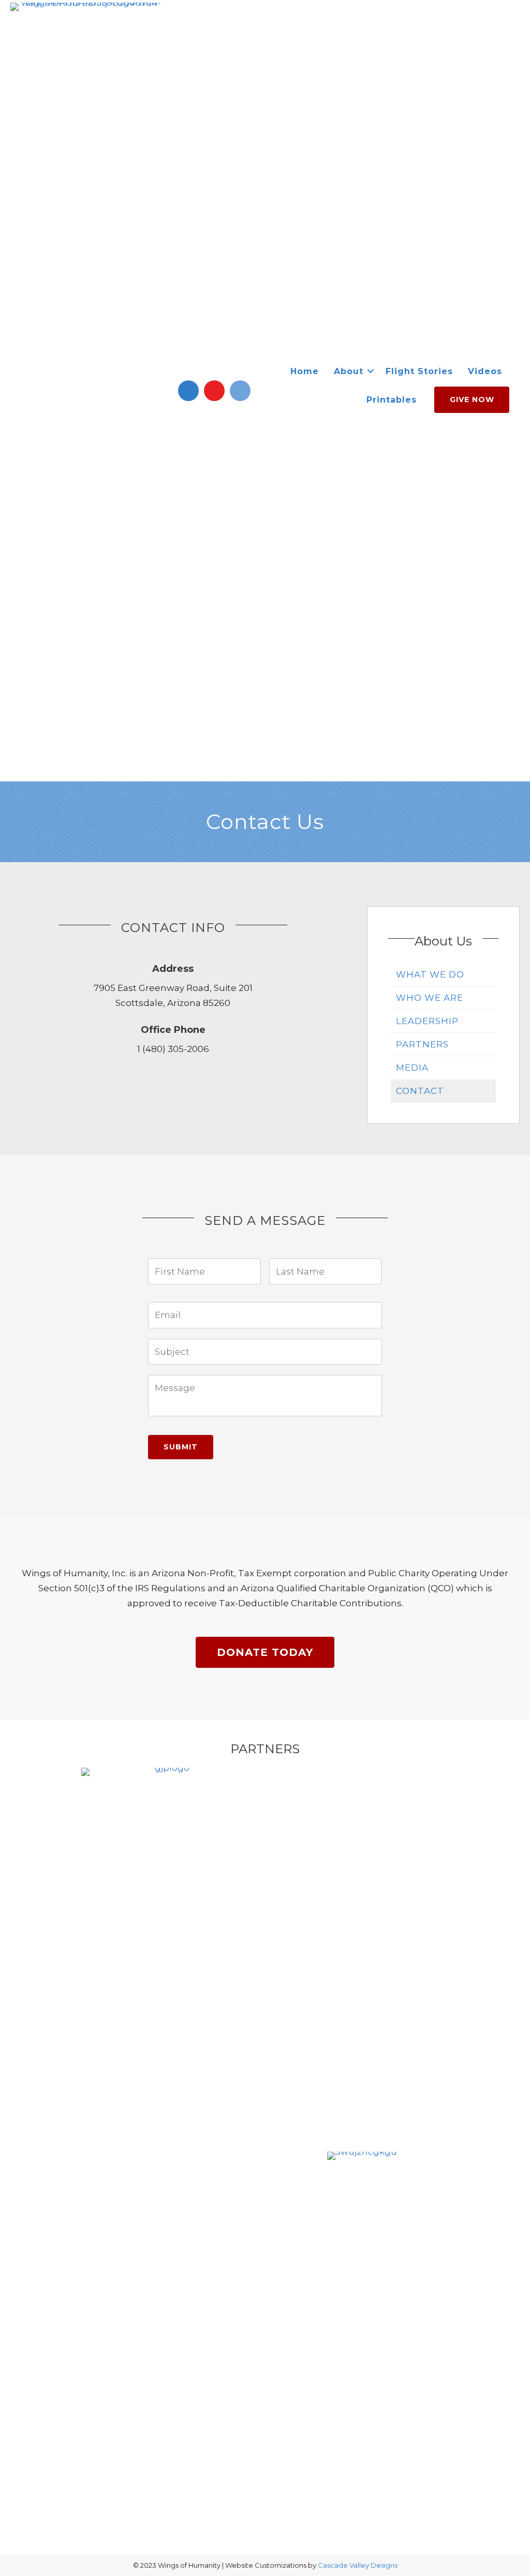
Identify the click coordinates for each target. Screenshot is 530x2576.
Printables (392, 400)
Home (305, 371)
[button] (188, 391)
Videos (485, 371)
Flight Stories (419, 371)
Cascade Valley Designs (358, 2565)
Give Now (472, 399)
